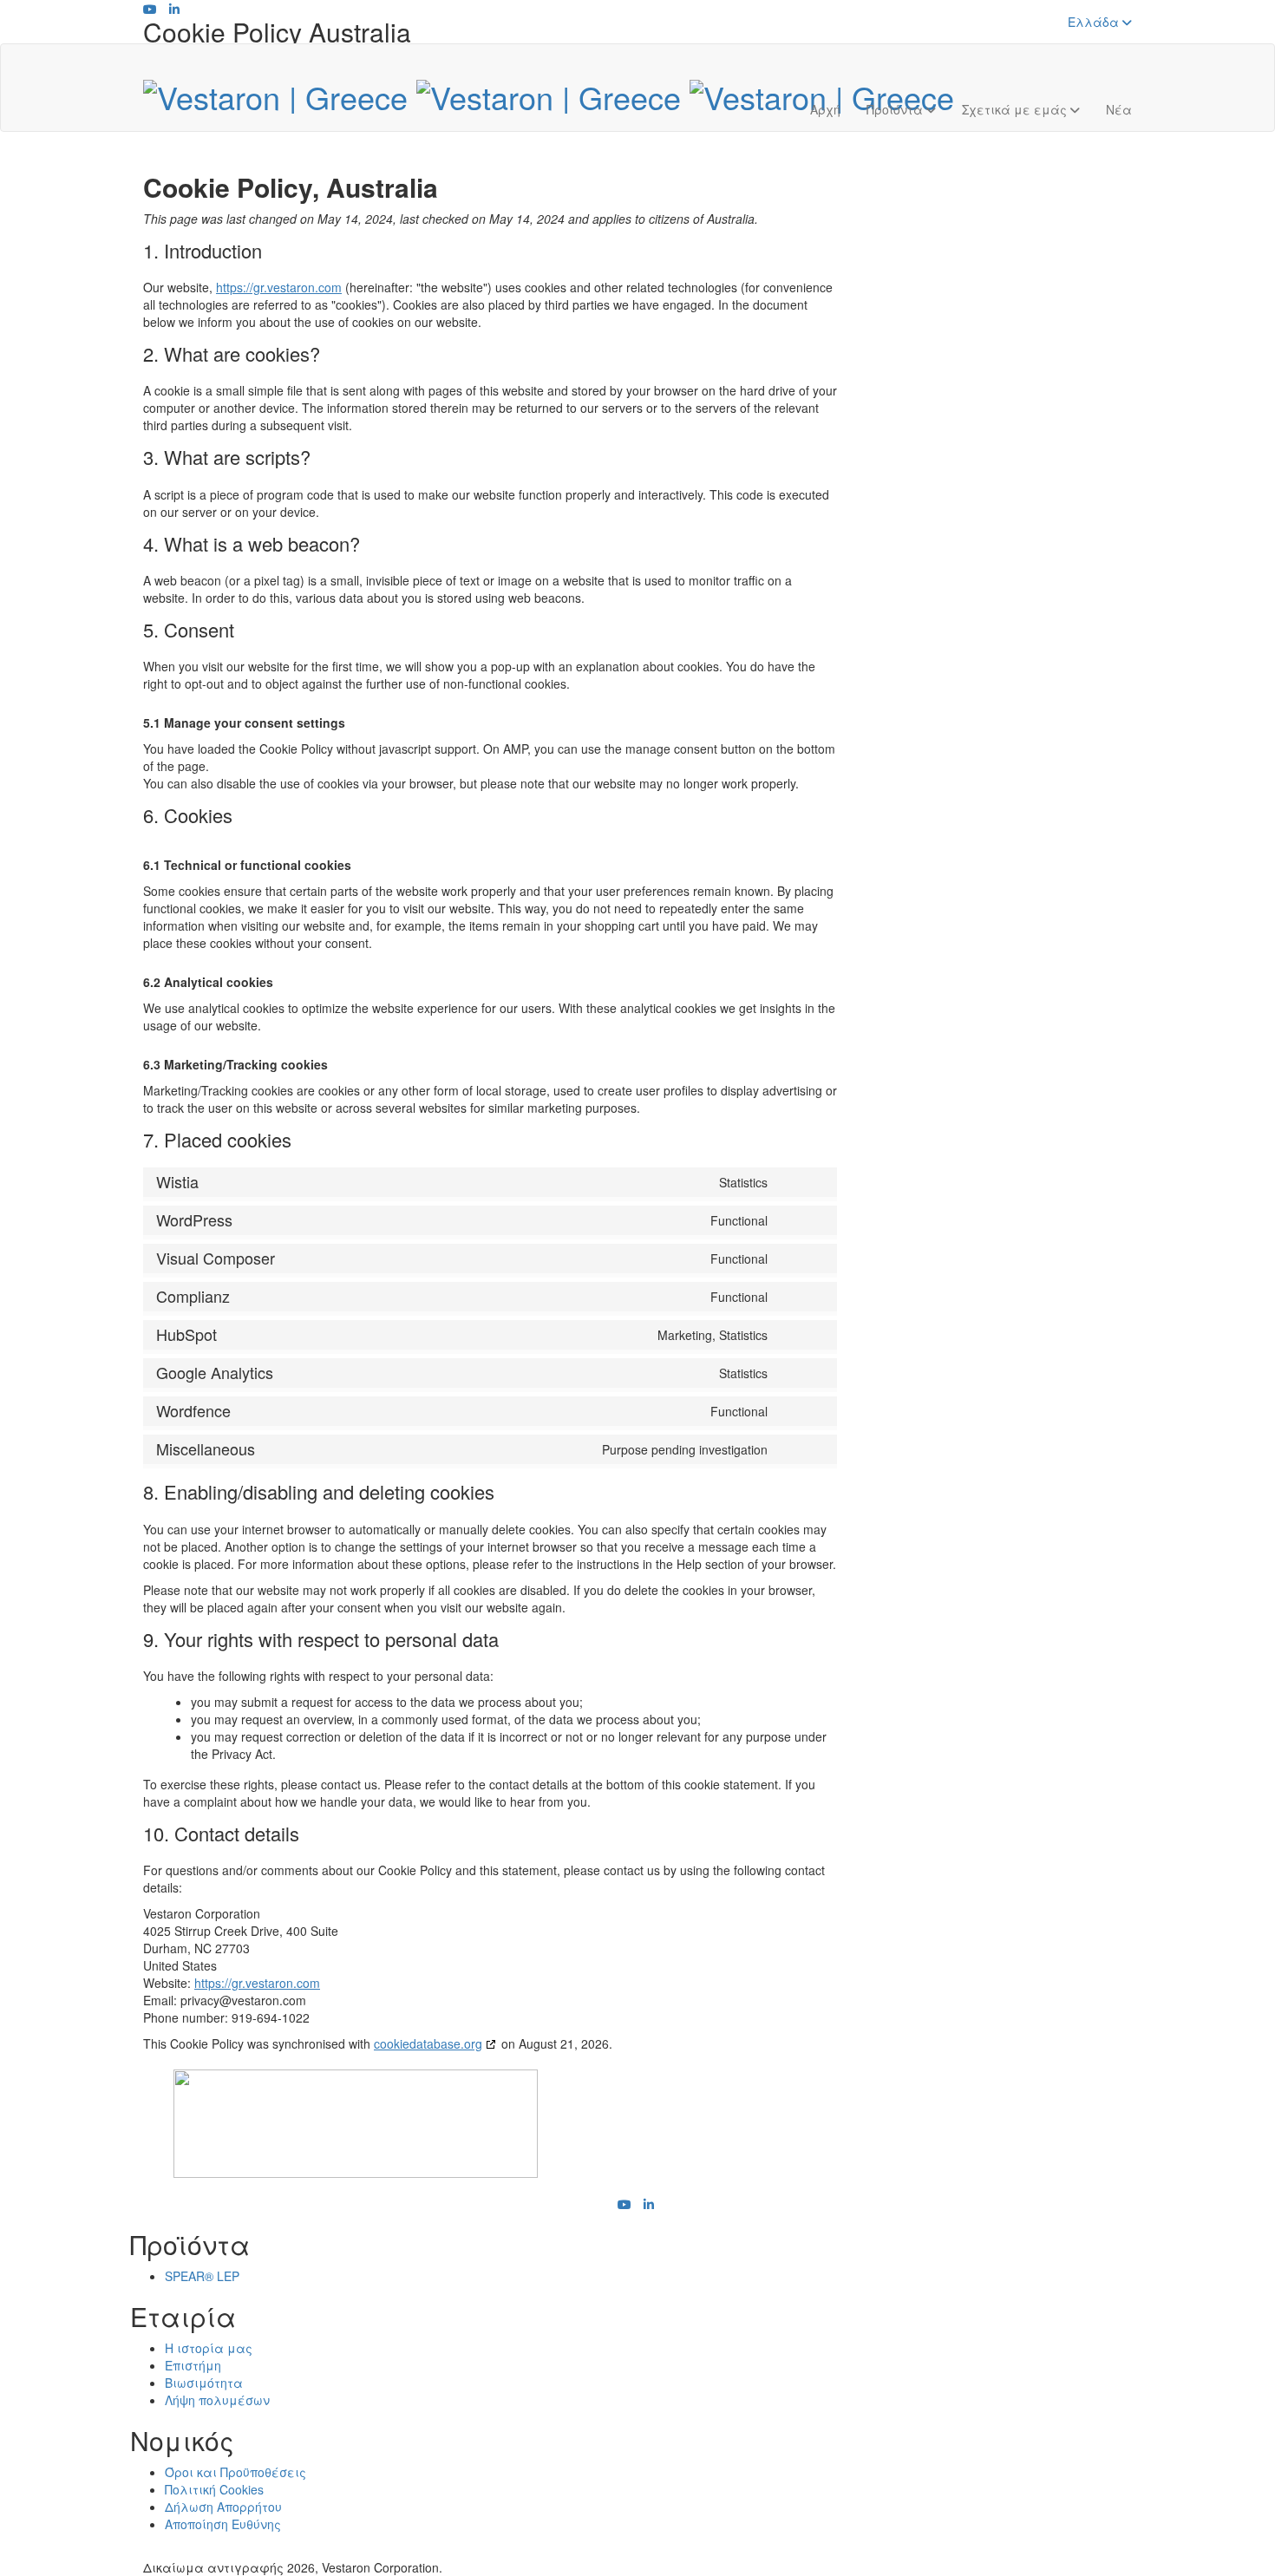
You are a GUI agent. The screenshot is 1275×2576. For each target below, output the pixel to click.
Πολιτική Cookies (214, 2489)
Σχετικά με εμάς (1016, 109)
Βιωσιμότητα (204, 2383)
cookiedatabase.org (428, 2043)
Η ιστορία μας (209, 2348)
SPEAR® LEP (202, 2276)
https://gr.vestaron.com (279, 287)
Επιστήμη (193, 2365)
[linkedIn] (174, 9)
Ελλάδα (1095, 22)
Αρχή (825, 109)
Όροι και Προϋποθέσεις (235, 2472)
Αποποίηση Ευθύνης (223, 2524)
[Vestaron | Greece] (549, 92)
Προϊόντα (896, 109)
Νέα (1119, 109)
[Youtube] (150, 9)
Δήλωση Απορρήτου (223, 2507)
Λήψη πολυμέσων (217, 2400)
